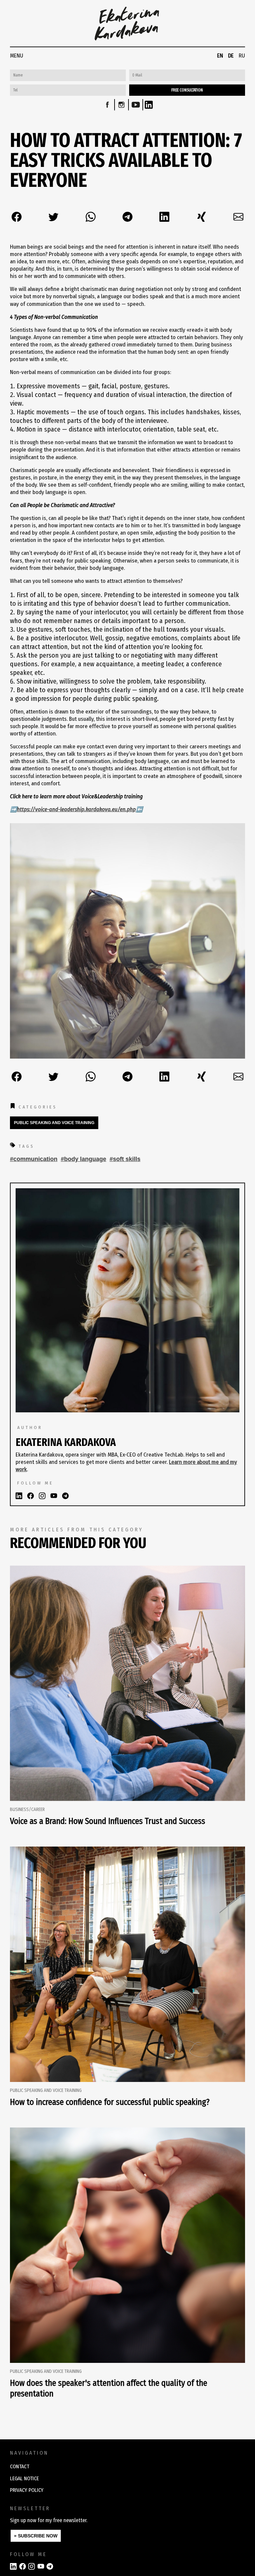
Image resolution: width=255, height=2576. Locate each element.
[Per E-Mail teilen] (238, 217)
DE (231, 56)
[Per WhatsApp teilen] (91, 217)
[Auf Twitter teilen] (53, 217)
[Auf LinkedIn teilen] (164, 217)
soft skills (127, 1159)
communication (35, 1159)
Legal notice (24, 2478)
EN (220, 56)
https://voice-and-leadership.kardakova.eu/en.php (76, 809)
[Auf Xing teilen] (202, 217)
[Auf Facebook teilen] (17, 217)
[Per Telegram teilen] (127, 217)
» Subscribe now (36, 2536)
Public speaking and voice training (54, 1123)
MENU (17, 56)
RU (242, 56)
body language (85, 1159)
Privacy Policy (27, 2490)
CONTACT (20, 2466)
